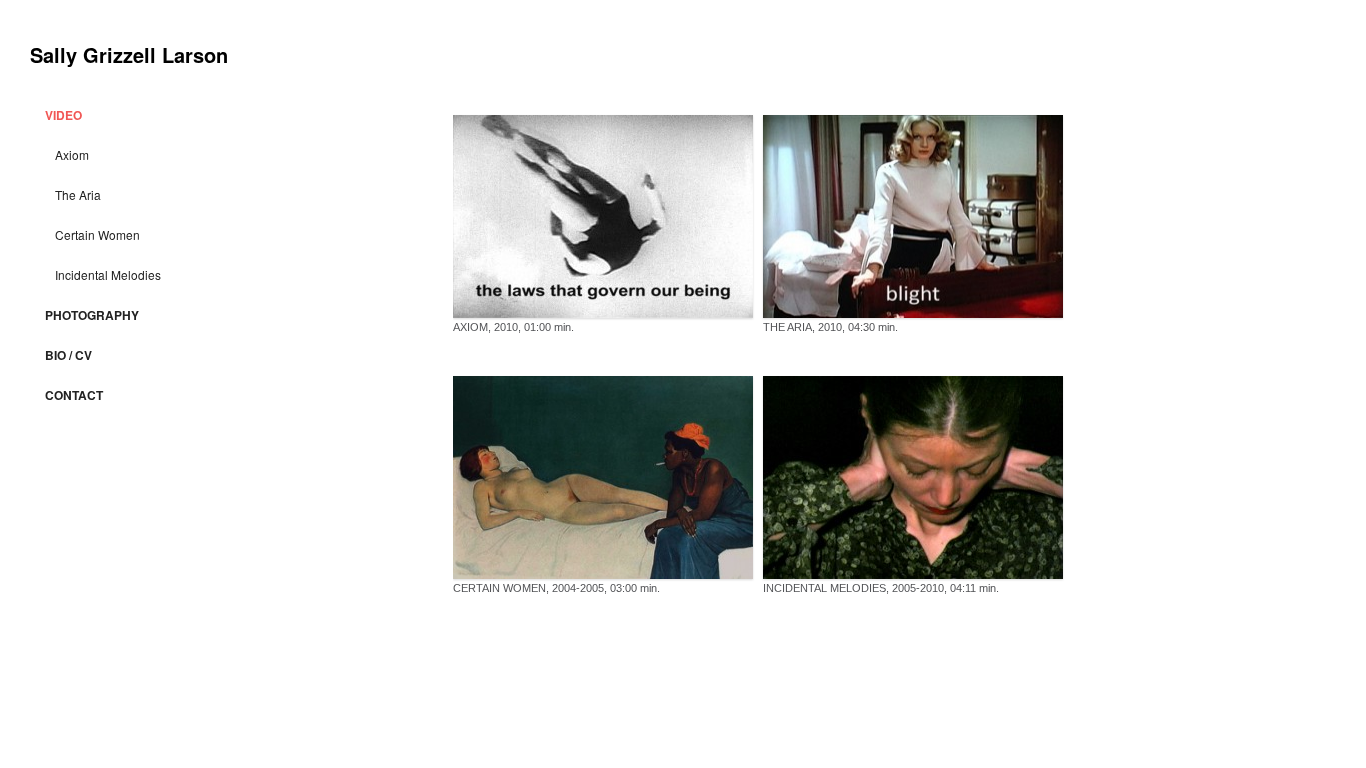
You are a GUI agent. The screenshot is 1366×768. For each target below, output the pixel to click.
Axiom (72, 154)
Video (63, 115)
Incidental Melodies (108, 274)
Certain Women (97, 234)
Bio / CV (68, 355)
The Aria (78, 194)
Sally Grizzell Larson (129, 54)
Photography (92, 315)
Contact (74, 395)
